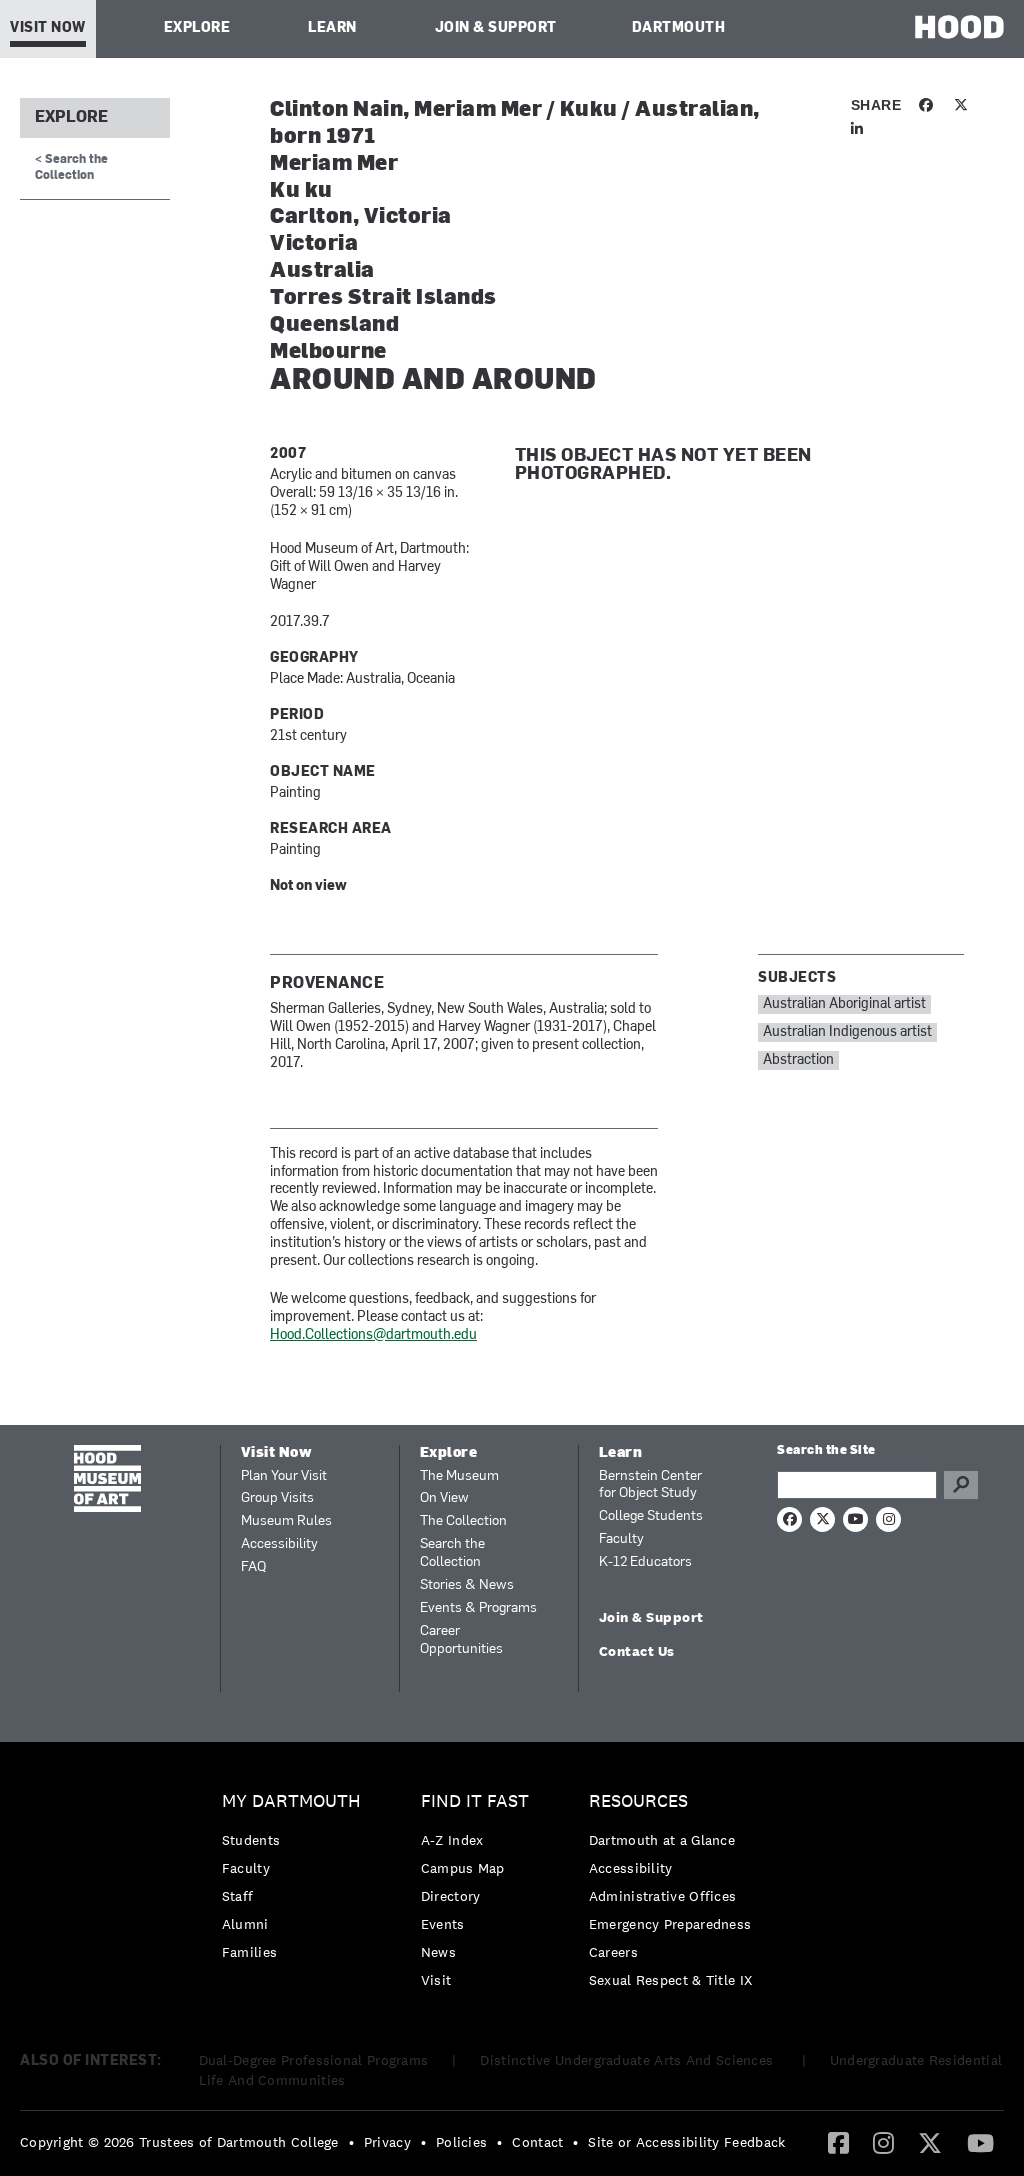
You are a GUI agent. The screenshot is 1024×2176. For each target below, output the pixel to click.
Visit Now (48, 28)
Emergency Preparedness (670, 1924)
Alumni (245, 1924)
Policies (461, 2142)
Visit (436, 1980)
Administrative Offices (663, 1896)
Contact (537, 2142)
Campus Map (463, 1868)
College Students (651, 1516)
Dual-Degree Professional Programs (314, 2060)
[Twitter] (930, 2142)
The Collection (463, 1521)
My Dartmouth (291, 1801)
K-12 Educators (645, 1562)
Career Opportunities (461, 1640)
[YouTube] (980, 2142)
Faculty (621, 1539)
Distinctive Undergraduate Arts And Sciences (628, 2060)
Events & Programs (478, 1608)
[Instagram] (883, 2142)
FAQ (253, 1567)
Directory (451, 1896)
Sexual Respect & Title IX (671, 1980)
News (438, 1952)
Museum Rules (286, 1521)
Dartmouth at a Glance (662, 1840)
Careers (613, 1952)
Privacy (387, 2142)
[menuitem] (296, 1881)
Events (443, 1924)
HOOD (959, 26)
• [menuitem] (351, 2142)
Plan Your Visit (284, 1476)
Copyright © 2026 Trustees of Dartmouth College (179, 2142)
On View (444, 1498)
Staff (238, 1896)
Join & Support (496, 28)
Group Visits (277, 1498)
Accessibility (279, 1544)
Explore (197, 28)
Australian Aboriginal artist (844, 1004)
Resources (638, 1801)
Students (251, 1840)
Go (961, 1485)
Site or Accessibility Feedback (686, 2142)
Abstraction (798, 1060)
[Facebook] (838, 2142)
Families (249, 1952)
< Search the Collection (71, 167)
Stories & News (467, 1585)
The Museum (459, 1476)
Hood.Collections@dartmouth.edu (373, 1335)
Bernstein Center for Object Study (650, 1485)
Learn (332, 28)
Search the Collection (452, 1553)
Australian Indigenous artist (847, 1032)
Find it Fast (475, 1801)
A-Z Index (452, 1840)
